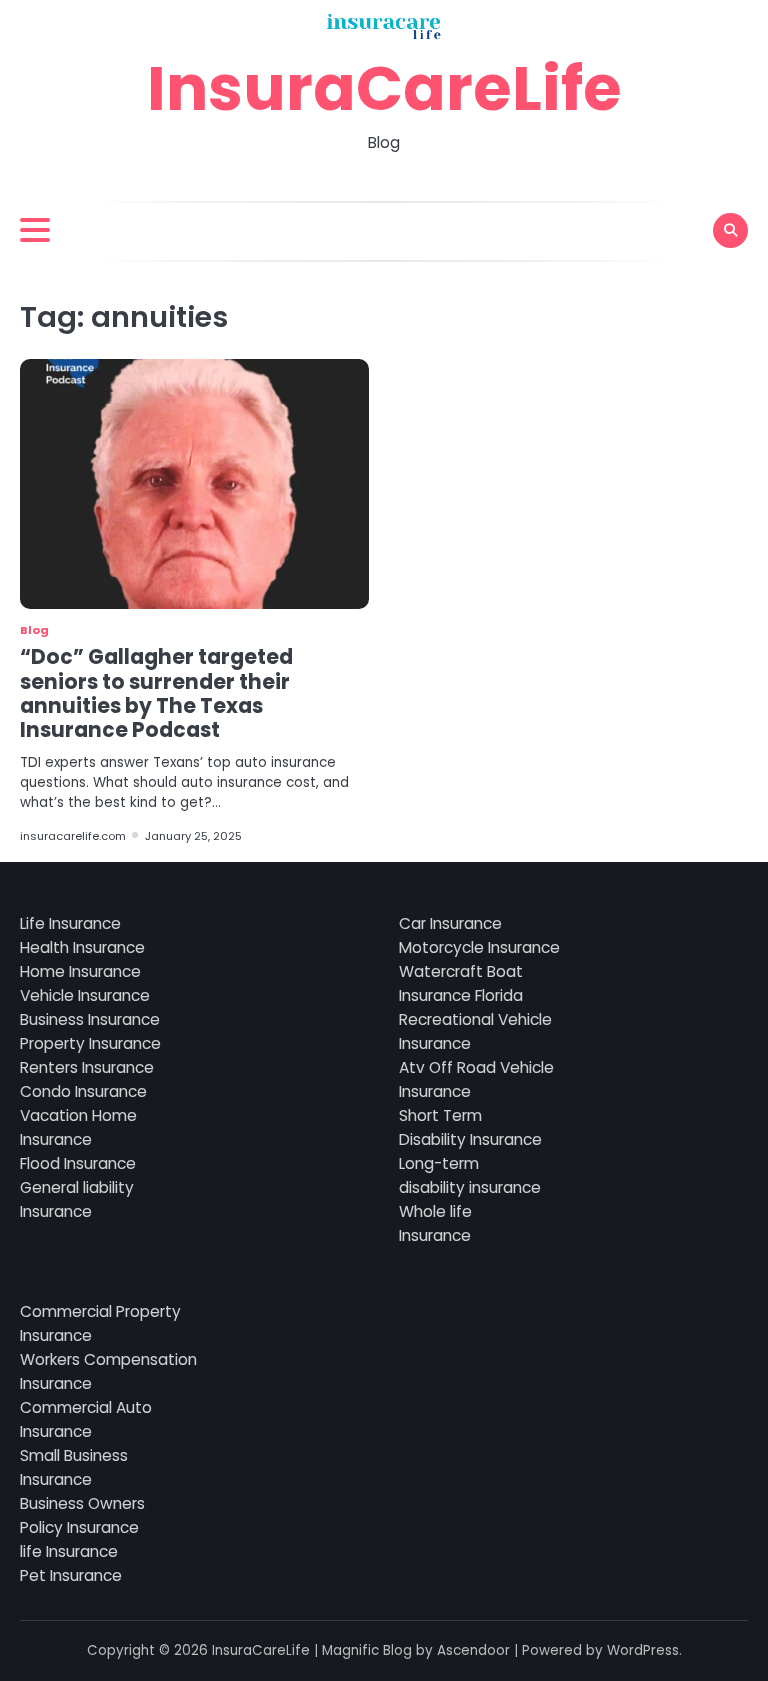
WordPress (643, 1650)
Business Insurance (90, 1019)
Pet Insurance (71, 1575)
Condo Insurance (83, 1091)
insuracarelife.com (73, 836)
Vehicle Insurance (85, 995)
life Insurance (69, 1551)
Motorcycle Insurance (479, 947)
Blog (34, 630)
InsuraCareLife (384, 88)
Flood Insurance (78, 1163)
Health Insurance (82, 947)
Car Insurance (450, 923)
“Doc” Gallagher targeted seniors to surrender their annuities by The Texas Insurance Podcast (156, 693)
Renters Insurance (87, 1067)
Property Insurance (90, 1043)
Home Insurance (80, 971)
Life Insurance (70, 923)
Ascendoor (473, 1650)
